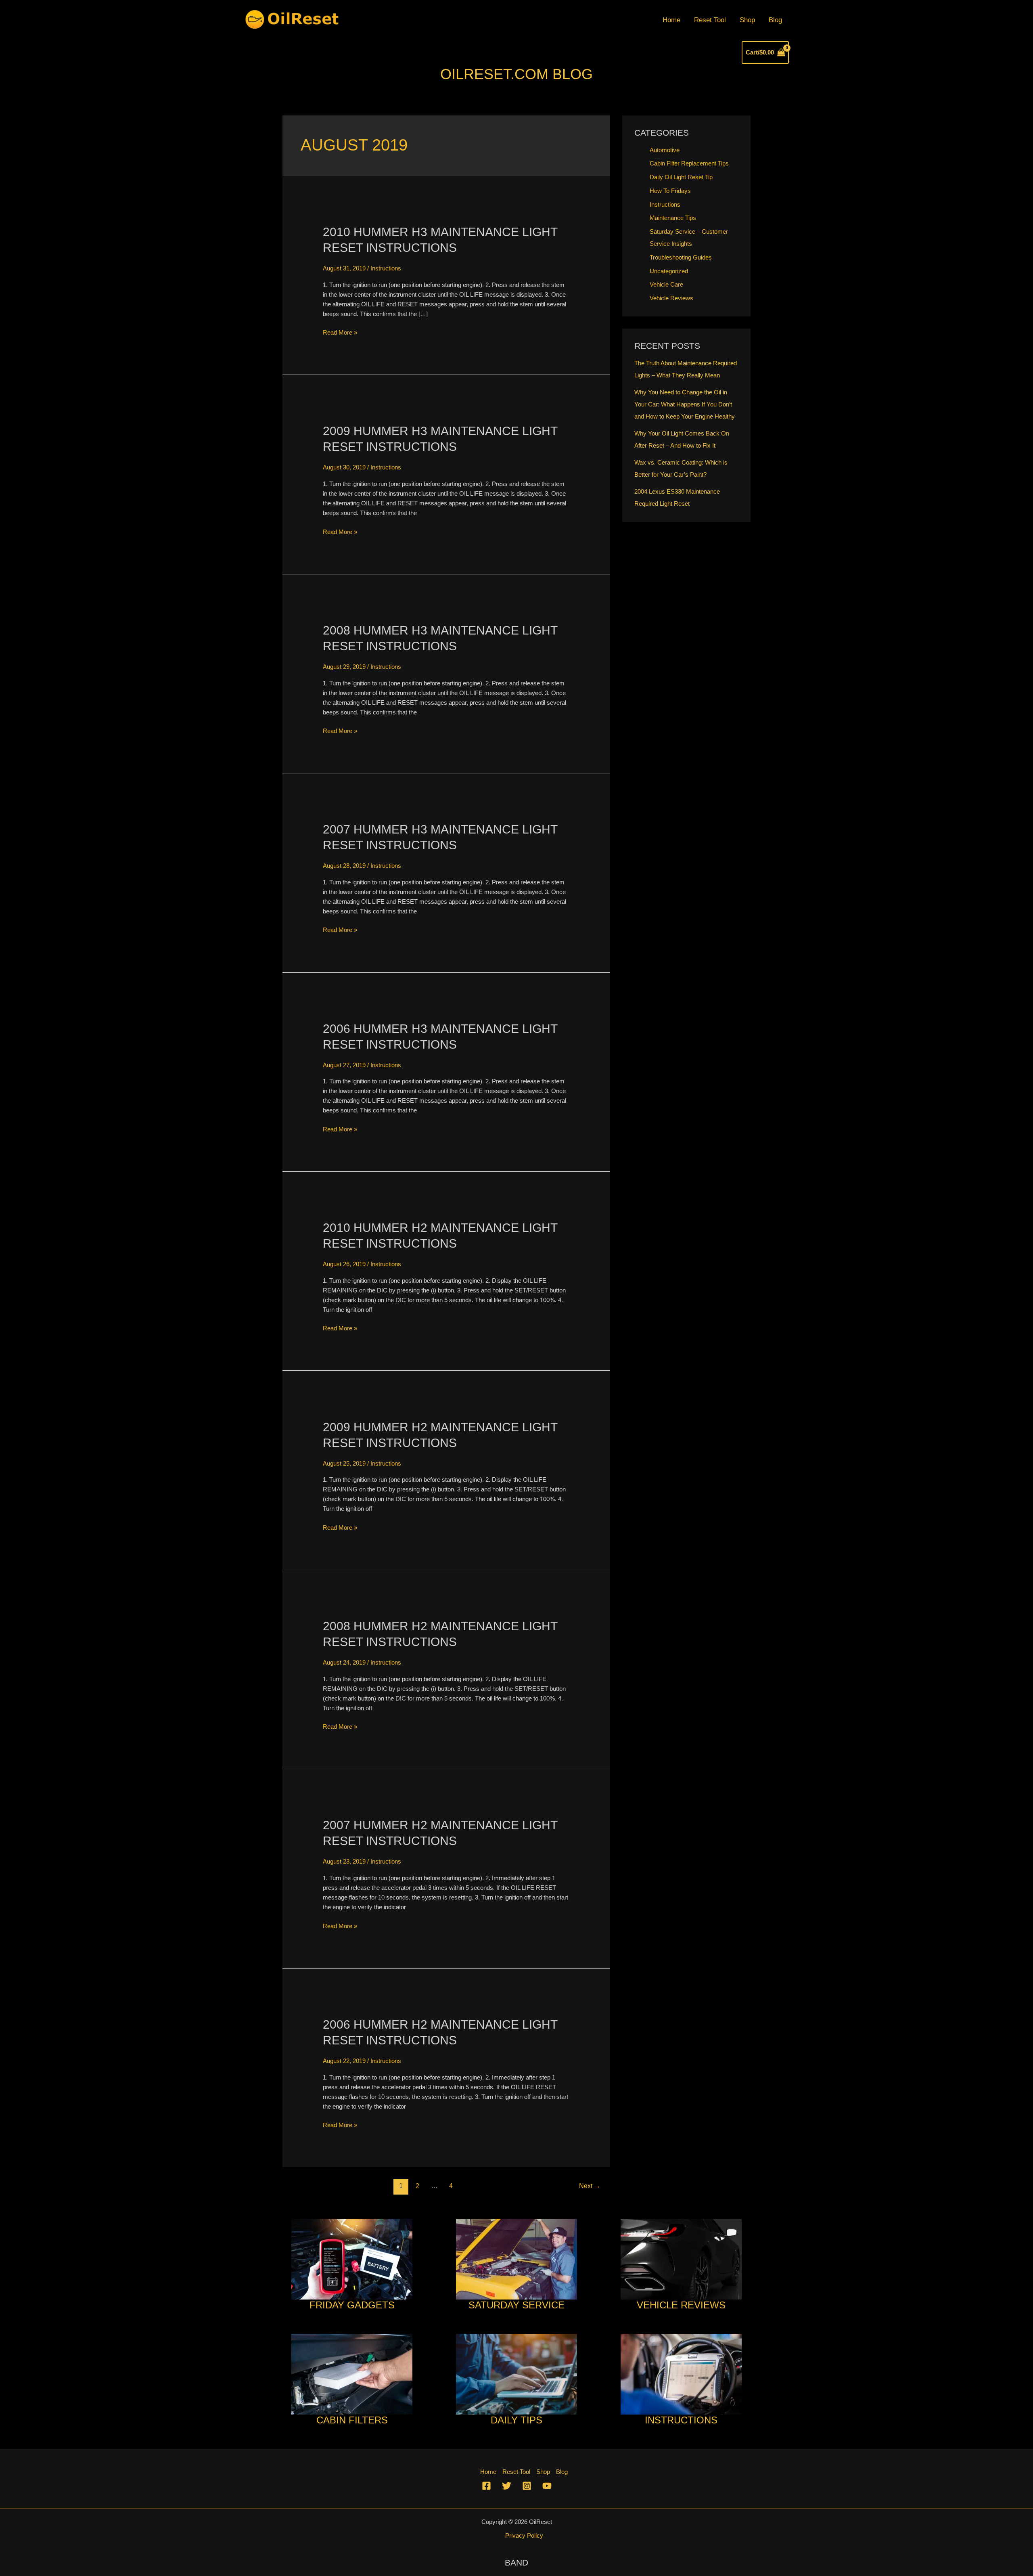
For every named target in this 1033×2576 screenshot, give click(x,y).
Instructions (386, 268)
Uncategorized (669, 271)
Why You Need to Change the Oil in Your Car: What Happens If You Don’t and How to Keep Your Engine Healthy (685, 404)
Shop (747, 20)
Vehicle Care (666, 284)
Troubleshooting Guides (681, 257)
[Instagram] (527, 2486)
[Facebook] (486, 2486)
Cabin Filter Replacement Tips (689, 163)
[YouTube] (547, 2486)
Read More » (340, 333)
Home (671, 20)
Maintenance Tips (673, 218)
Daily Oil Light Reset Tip (681, 177)
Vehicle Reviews (671, 298)
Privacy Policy (524, 2535)
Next (590, 2186)
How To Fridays (670, 191)
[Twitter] (507, 2486)
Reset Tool (710, 20)
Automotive (665, 150)
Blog (775, 20)
